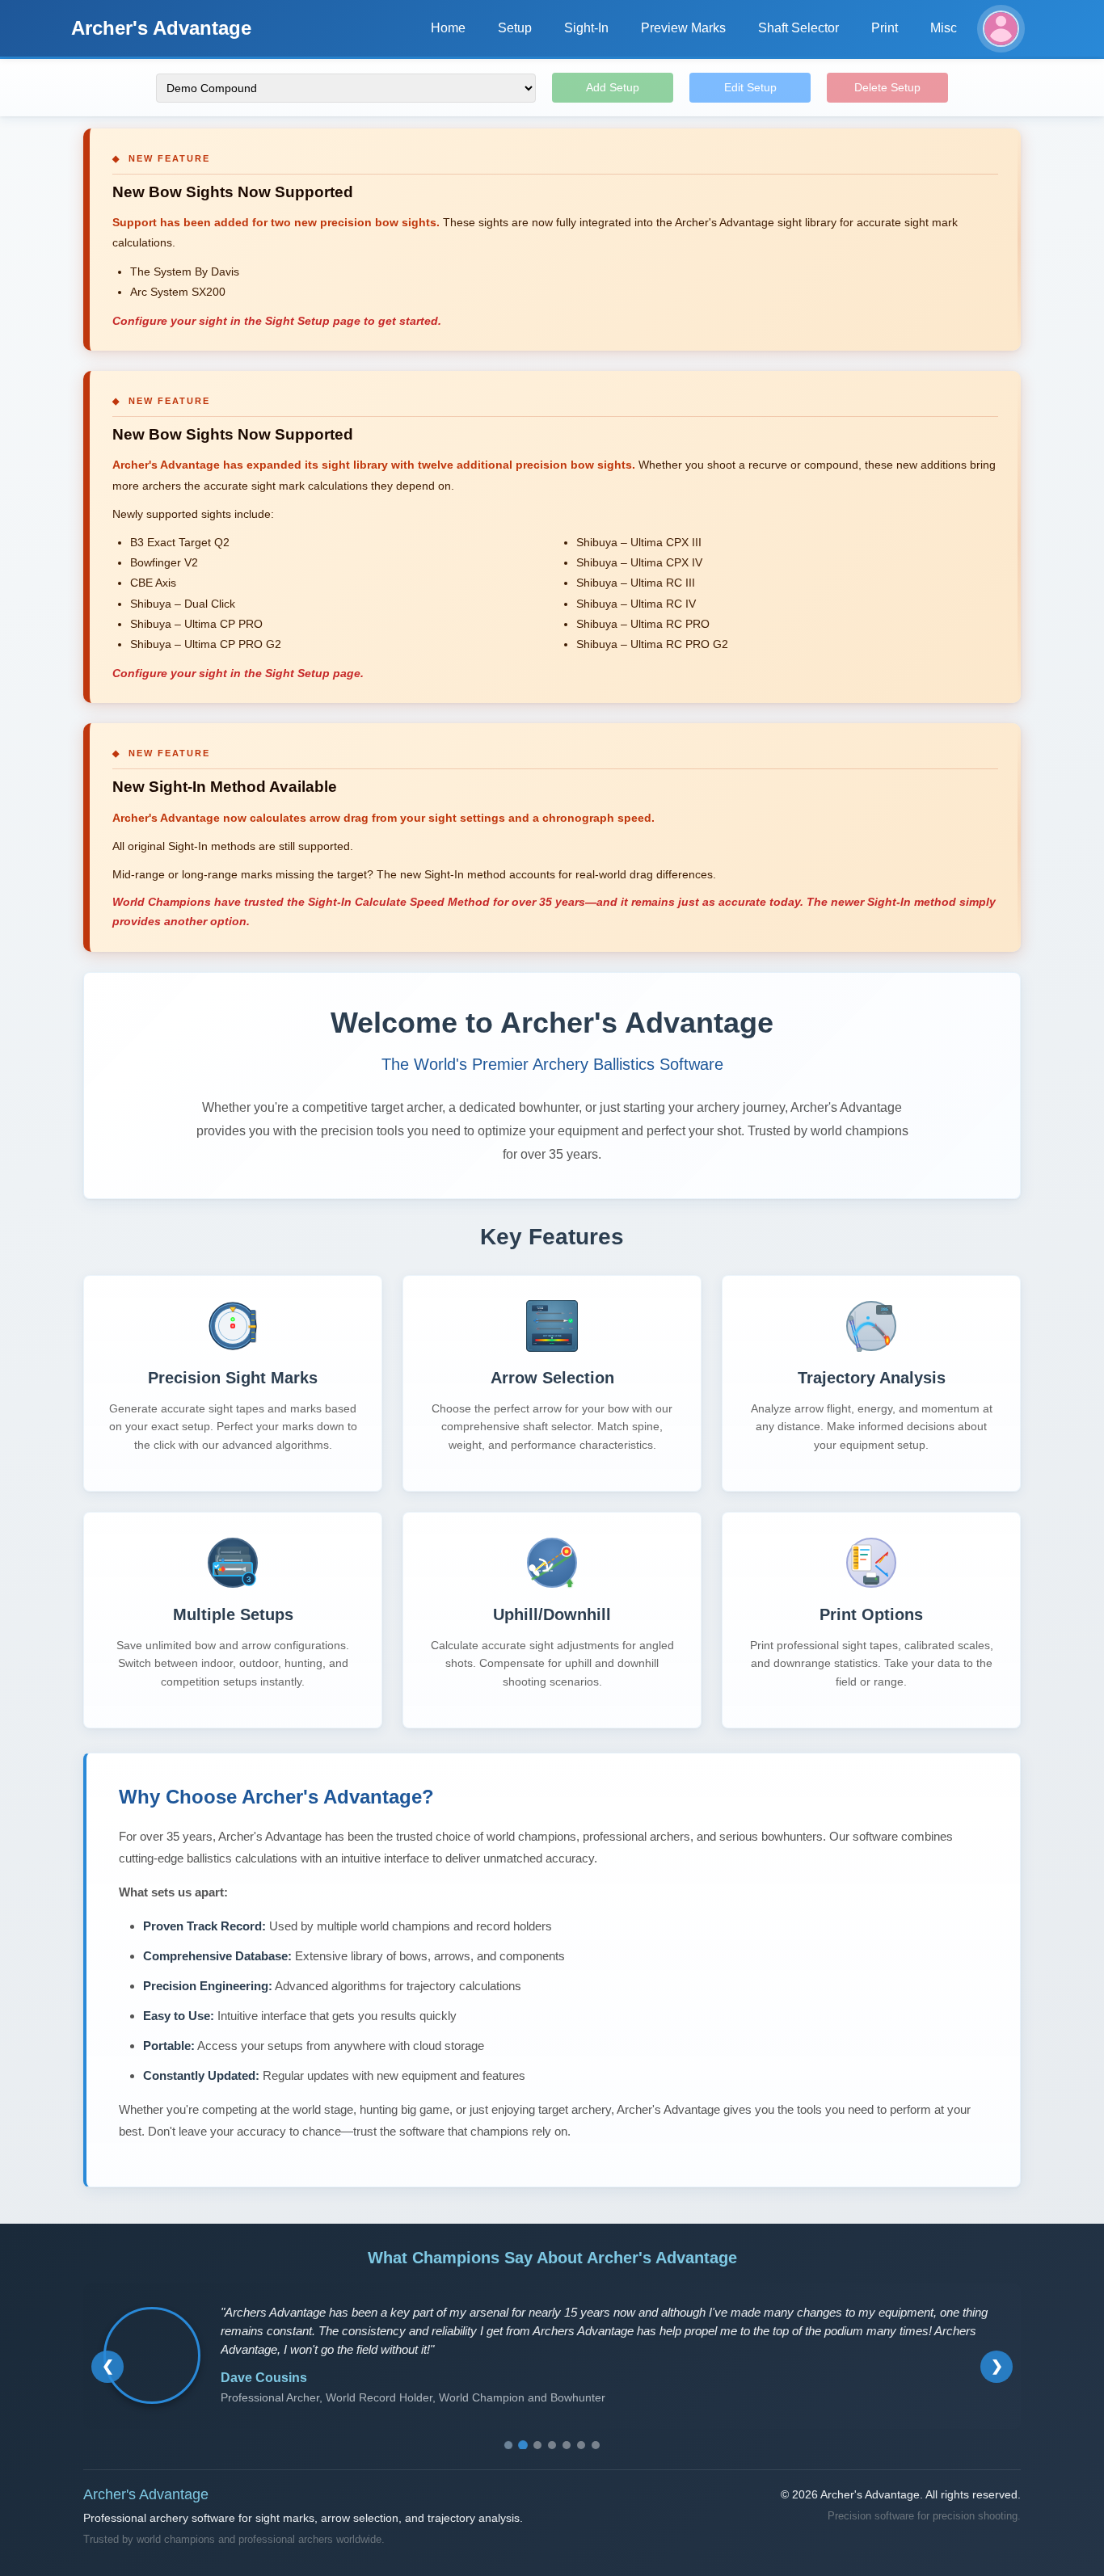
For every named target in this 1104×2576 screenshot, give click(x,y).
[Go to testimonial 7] (596, 2445)
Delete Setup (887, 87)
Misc (944, 28)
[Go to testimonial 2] (523, 2445)
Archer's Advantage (161, 28)
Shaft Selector (799, 28)
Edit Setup (750, 87)
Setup (515, 28)
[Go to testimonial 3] (537, 2445)
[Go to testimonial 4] (552, 2445)
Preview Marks (683, 28)
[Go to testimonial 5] (567, 2445)
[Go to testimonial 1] (508, 2445)
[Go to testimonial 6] (581, 2445)
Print (885, 28)
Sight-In (586, 28)
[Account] (1001, 29)
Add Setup (613, 87)
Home (448, 28)
